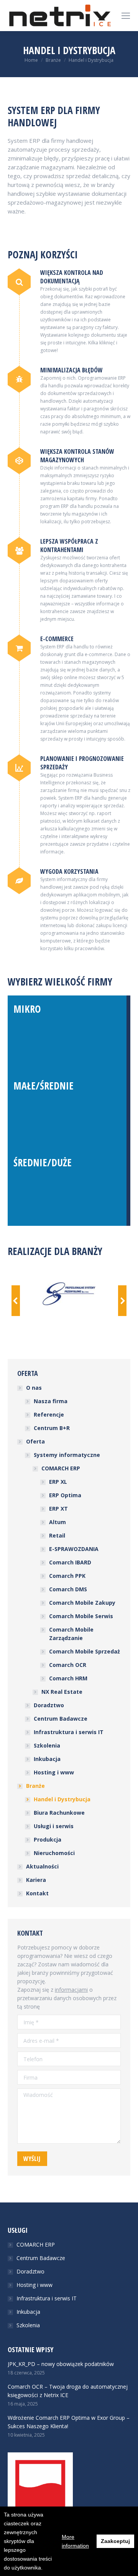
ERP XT (58, 1509)
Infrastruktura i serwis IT (69, 1732)
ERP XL (58, 1482)
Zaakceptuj (115, 2541)
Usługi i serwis (54, 1826)
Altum (58, 1522)
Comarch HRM (68, 1678)
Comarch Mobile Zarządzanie (71, 1634)
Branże (53, 60)
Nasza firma (51, 1401)
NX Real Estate (62, 1692)
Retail (57, 1535)
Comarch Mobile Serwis (81, 1616)
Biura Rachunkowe (59, 1813)
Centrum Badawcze (61, 1719)
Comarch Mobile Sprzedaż (85, 1651)
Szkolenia (47, 1745)
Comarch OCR (68, 1665)
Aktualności (42, 1866)
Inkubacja (47, 1759)
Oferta (35, 1441)
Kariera (36, 1880)
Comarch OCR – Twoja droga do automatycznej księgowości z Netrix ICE (68, 2391)
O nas (34, 1388)
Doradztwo (49, 1705)
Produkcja (48, 1839)
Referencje (49, 1414)
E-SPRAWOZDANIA (74, 1549)
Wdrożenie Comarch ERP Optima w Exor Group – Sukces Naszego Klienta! (69, 2422)
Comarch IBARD (70, 1562)
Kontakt (37, 1893)
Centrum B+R (52, 1428)
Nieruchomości (54, 1853)
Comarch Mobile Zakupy (82, 1603)
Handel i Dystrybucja (62, 1799)
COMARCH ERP (61, 1468)
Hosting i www (54, 1772)
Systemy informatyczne (67, 1455)
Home (31, 60)
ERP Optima (65, 1495)
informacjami (71, 1990)
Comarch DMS (68, 1589)
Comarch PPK (67, 1576)
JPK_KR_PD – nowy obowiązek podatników (61, 2364)
